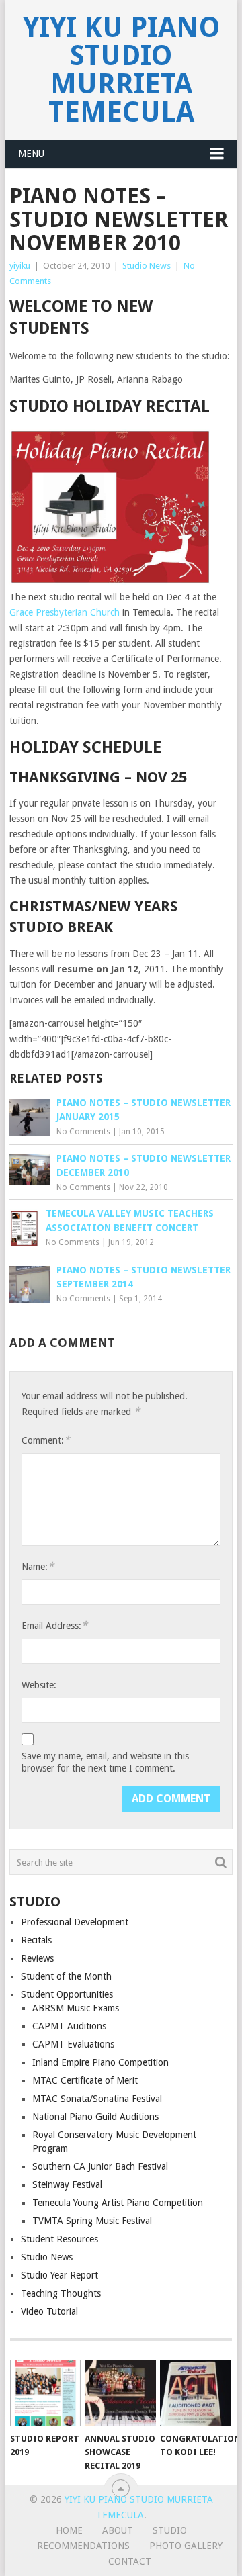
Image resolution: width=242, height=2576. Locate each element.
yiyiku (20, 266)
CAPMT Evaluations (73, 2044)
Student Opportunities (67, 1994)
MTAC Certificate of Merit (85, 2080)
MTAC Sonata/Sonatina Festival (97, 2099)
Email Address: (54, 1625)
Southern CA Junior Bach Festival (100, 2166)
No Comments (83, 1132)
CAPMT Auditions (69, 2026)
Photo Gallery (186, 2546)
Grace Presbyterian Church (65, 612)
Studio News (147, 266)
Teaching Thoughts (61, 2293)
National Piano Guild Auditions (95, 2117)
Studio (170, 2530)
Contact (130, 2561)
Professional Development (75, 1922)
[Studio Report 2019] (45, 2393)
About (118, 2530)
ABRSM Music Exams (76, 2008)
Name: (38, 1566)
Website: (39, 1685)
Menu (31, 154)
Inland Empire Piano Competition (100, 2062)
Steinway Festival (67, 2184)
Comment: (46, 1440)
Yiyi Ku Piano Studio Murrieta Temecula (121, 70)
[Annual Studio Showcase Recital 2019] (120, 2393)
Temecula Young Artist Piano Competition (118, 2203)
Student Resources (59, 2239)
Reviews (37, 1958)
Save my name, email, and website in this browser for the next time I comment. (105, 1762)
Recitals (36, 1940)
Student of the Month (66, 1976)
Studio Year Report (59, 2275)
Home (69, 2530)
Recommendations (83, 2546)
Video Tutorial (49, 2311)
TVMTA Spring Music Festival (92, 2221)
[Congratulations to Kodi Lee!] (195, 2393)
